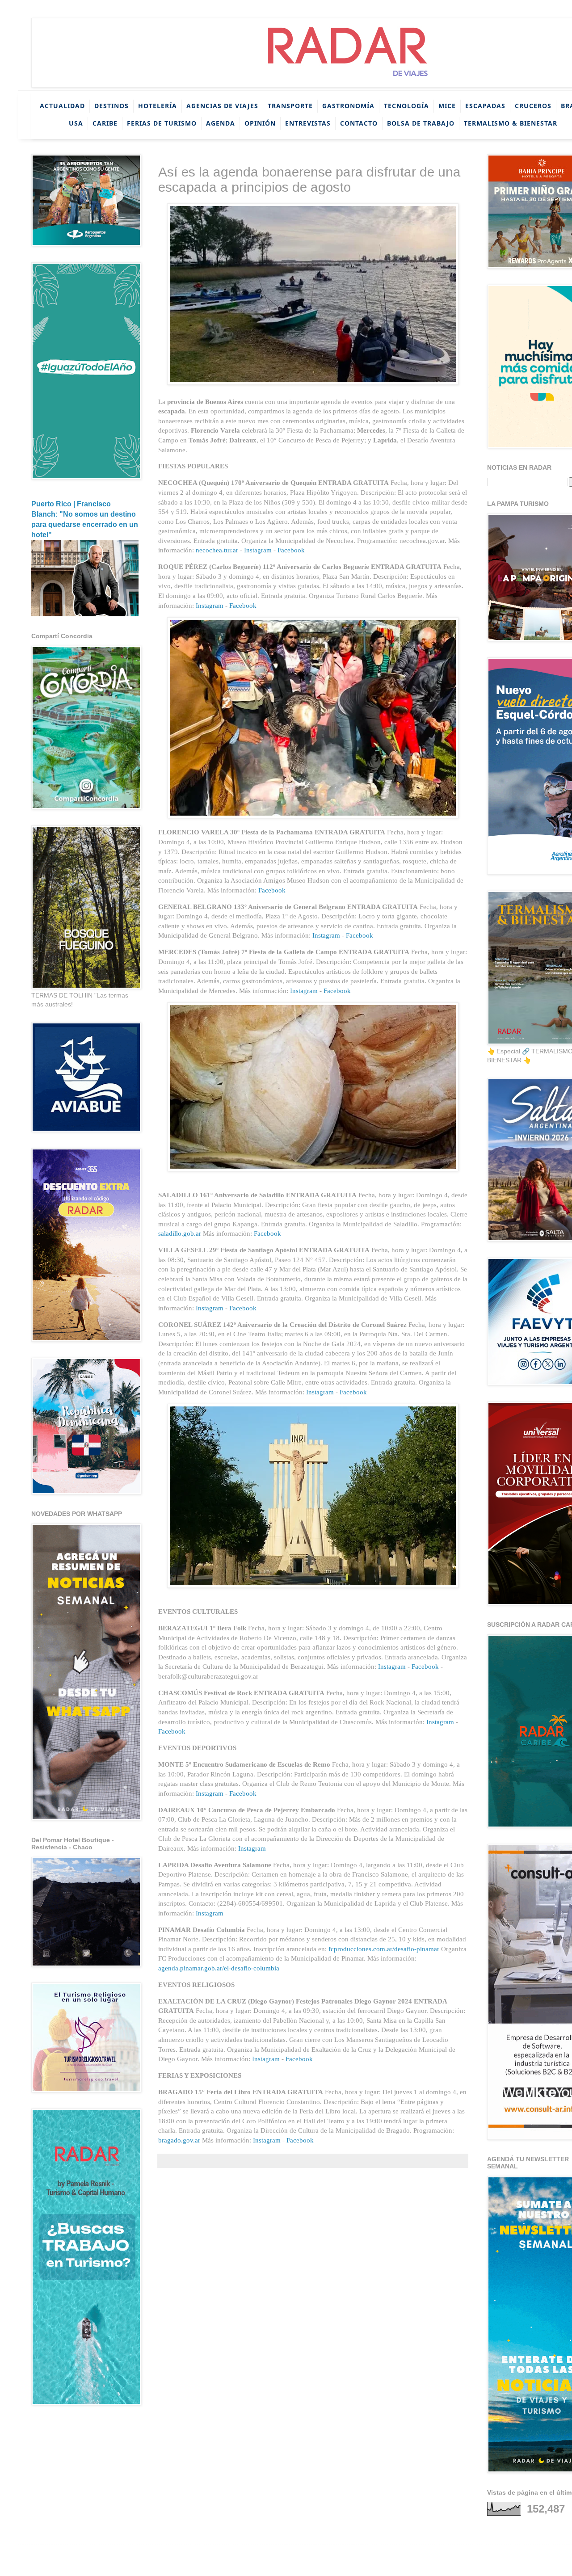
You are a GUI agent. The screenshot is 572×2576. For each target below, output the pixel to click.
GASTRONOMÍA (348, 106)
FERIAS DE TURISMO (162, 123)
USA (76, 123)
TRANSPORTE (290, 106)
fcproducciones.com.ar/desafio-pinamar (384, 1949)
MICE (447, 106)
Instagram (258, 550)
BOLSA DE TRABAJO (421, 123)
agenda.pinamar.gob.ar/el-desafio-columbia (219, 1968)
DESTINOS (111, 106)
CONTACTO (359, 123)
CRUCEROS (533, 106)
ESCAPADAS (485, 106)
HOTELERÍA (158, 106)
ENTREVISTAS (308, 123)
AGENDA (221, 123)
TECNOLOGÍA (406, 106)
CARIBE (105, 123)
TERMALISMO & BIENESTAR (511, 123)
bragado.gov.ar (179, 2140)
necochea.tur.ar (217, 550)
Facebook (291, 550)
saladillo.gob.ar (180, 1233)
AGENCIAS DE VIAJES (222, 106)
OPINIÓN (260, 123)
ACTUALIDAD (62, 106)
